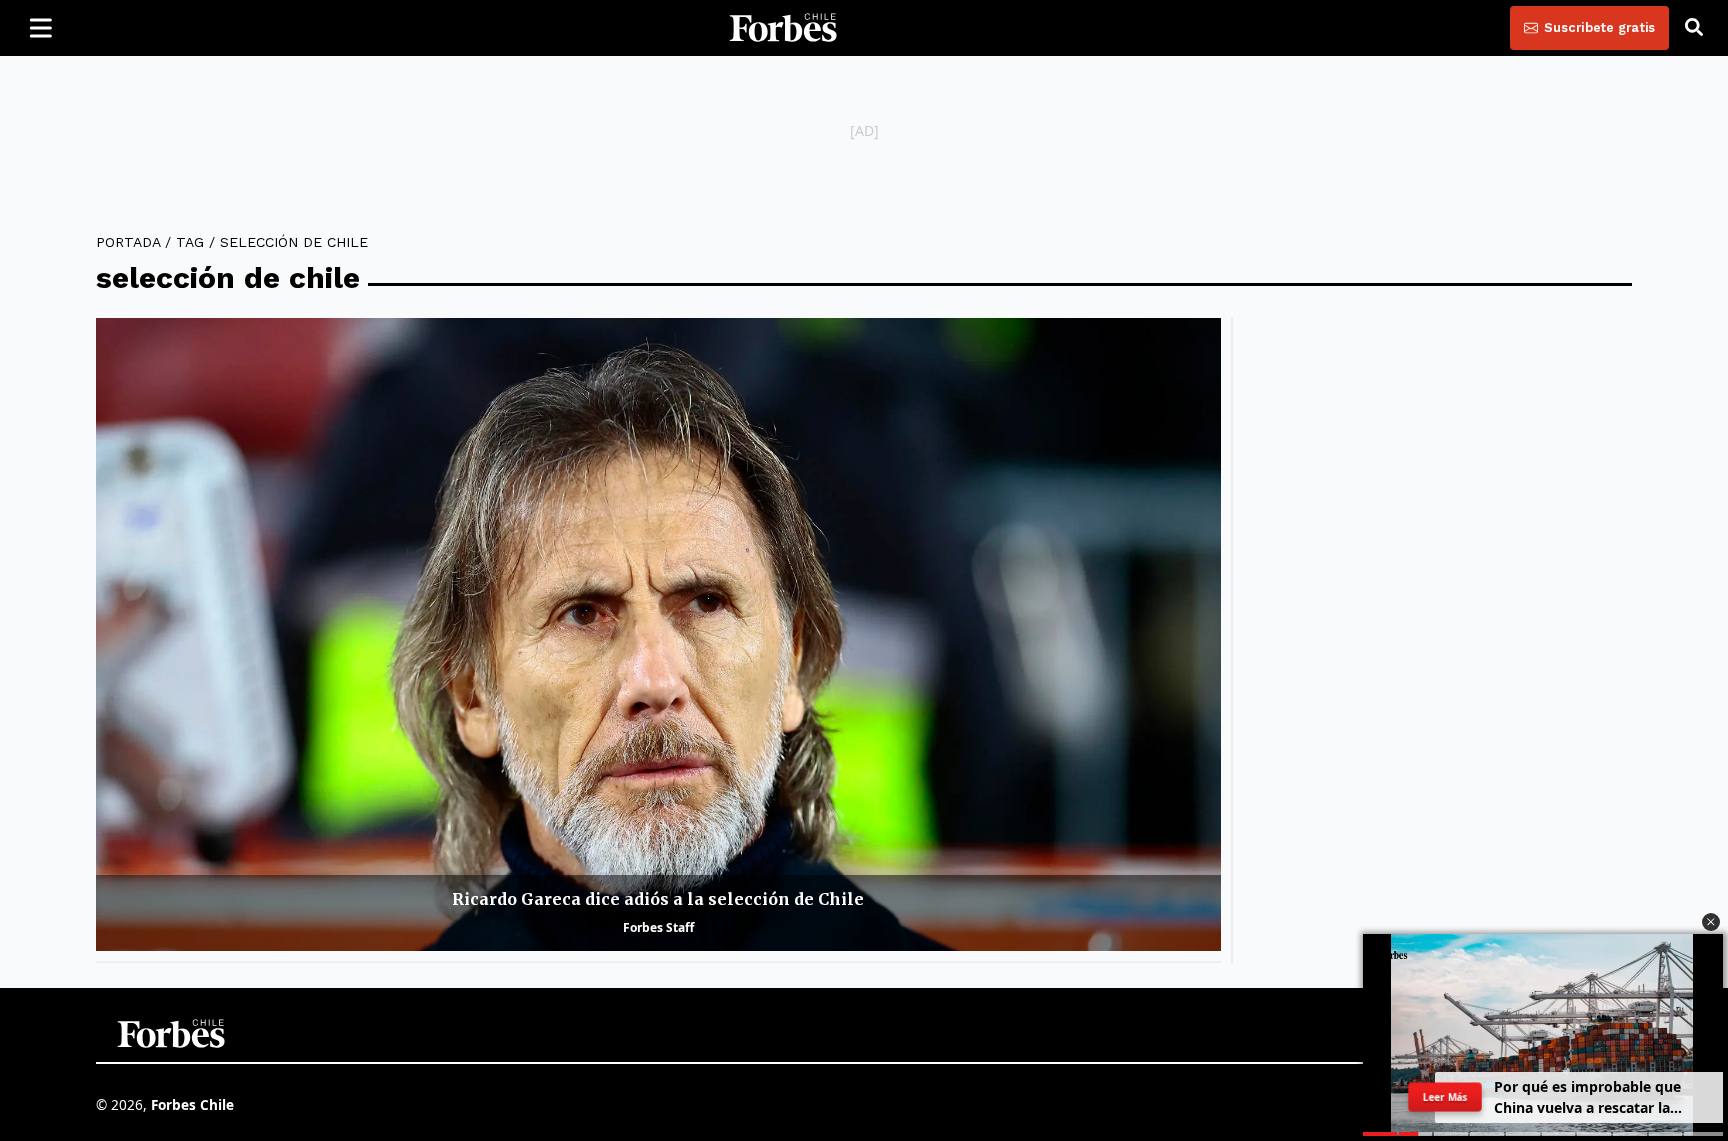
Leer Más (1445, 1097)
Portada (128, 242)
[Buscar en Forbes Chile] (1694, 28)
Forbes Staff (658, 927)
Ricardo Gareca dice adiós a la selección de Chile (658, 899)
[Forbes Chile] (783, 28)
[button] (1711, 922)
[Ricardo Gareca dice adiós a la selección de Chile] (658, 634)
